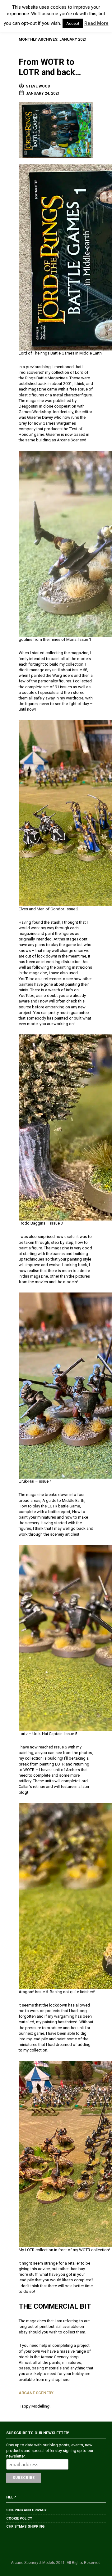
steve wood (38, 86)
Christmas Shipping (25, 2527)
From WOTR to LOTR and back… (50, 67)
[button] (12, 16)
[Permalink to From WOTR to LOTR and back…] (56, 130)
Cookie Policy (19, 2518)
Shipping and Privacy (26, 2510)
